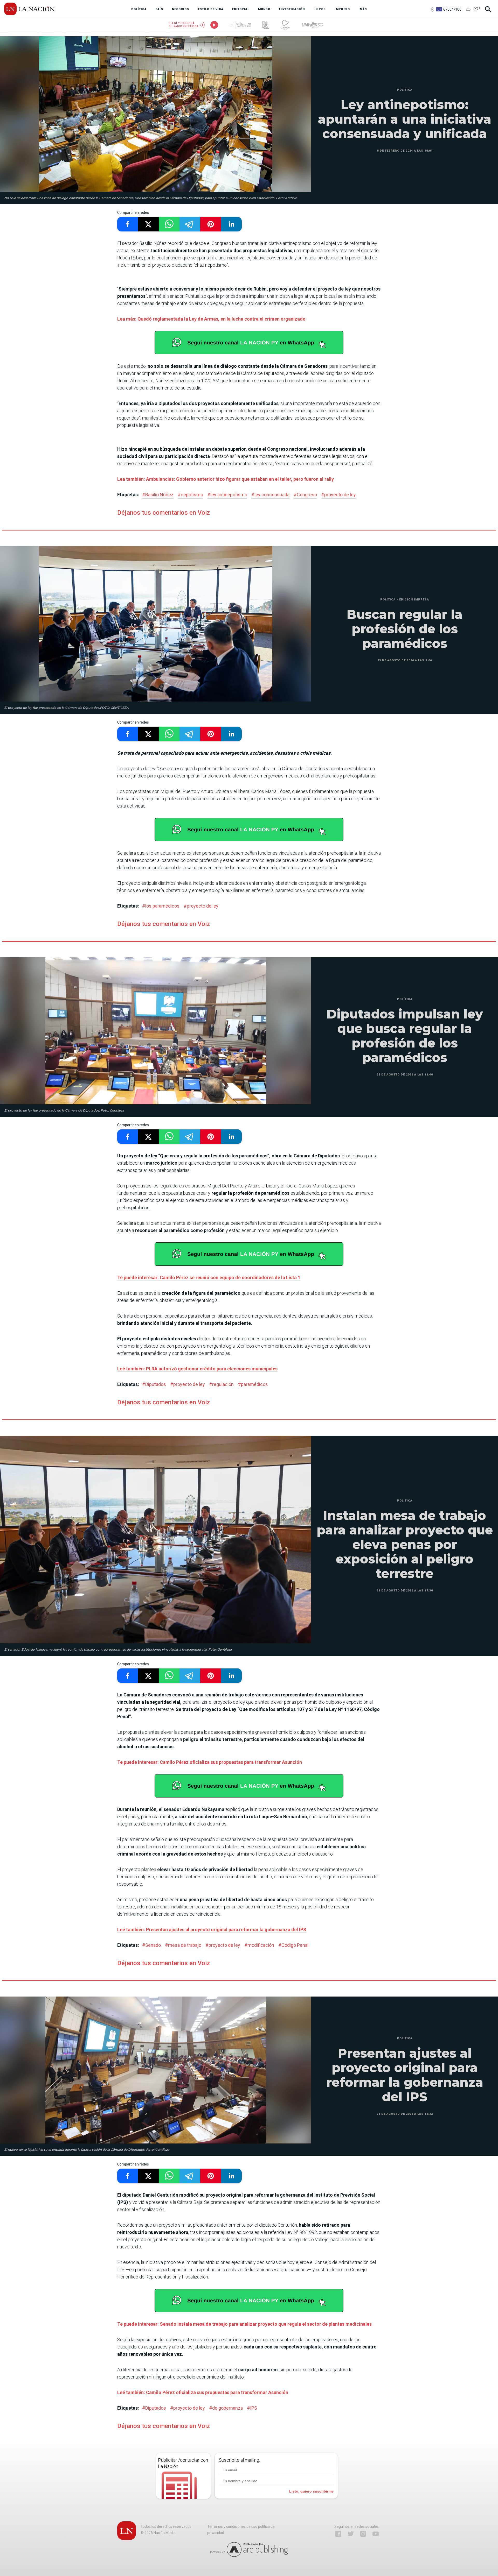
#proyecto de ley (338, 495)
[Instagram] (363, 2534)
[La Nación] (29, 9)
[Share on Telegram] (190, 224)
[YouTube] (376, 2534)
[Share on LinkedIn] (231, 224)
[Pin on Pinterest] (211, 224)
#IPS (252, 2408)
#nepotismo (190, 495)
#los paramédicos (161, 906)
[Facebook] (338, 2534)
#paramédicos (253, 1384)
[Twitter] (351, 2534)
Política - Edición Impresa (405, 600)
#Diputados (154, 1384)
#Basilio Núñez (158, 495)
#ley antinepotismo (227, 495)
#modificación (259, 1945)
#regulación (221, 1384)
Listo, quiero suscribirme (311, 2491)
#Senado (151, 1945)
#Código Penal (293, 1945)
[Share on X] (148, 224)
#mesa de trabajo (183, 1945)
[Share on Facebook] (128, 224)
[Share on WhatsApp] (169, 224)
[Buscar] (488, 9)
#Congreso (305, 495)
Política (405, 90)
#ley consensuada (270, 495)
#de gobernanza (226, 2408)
